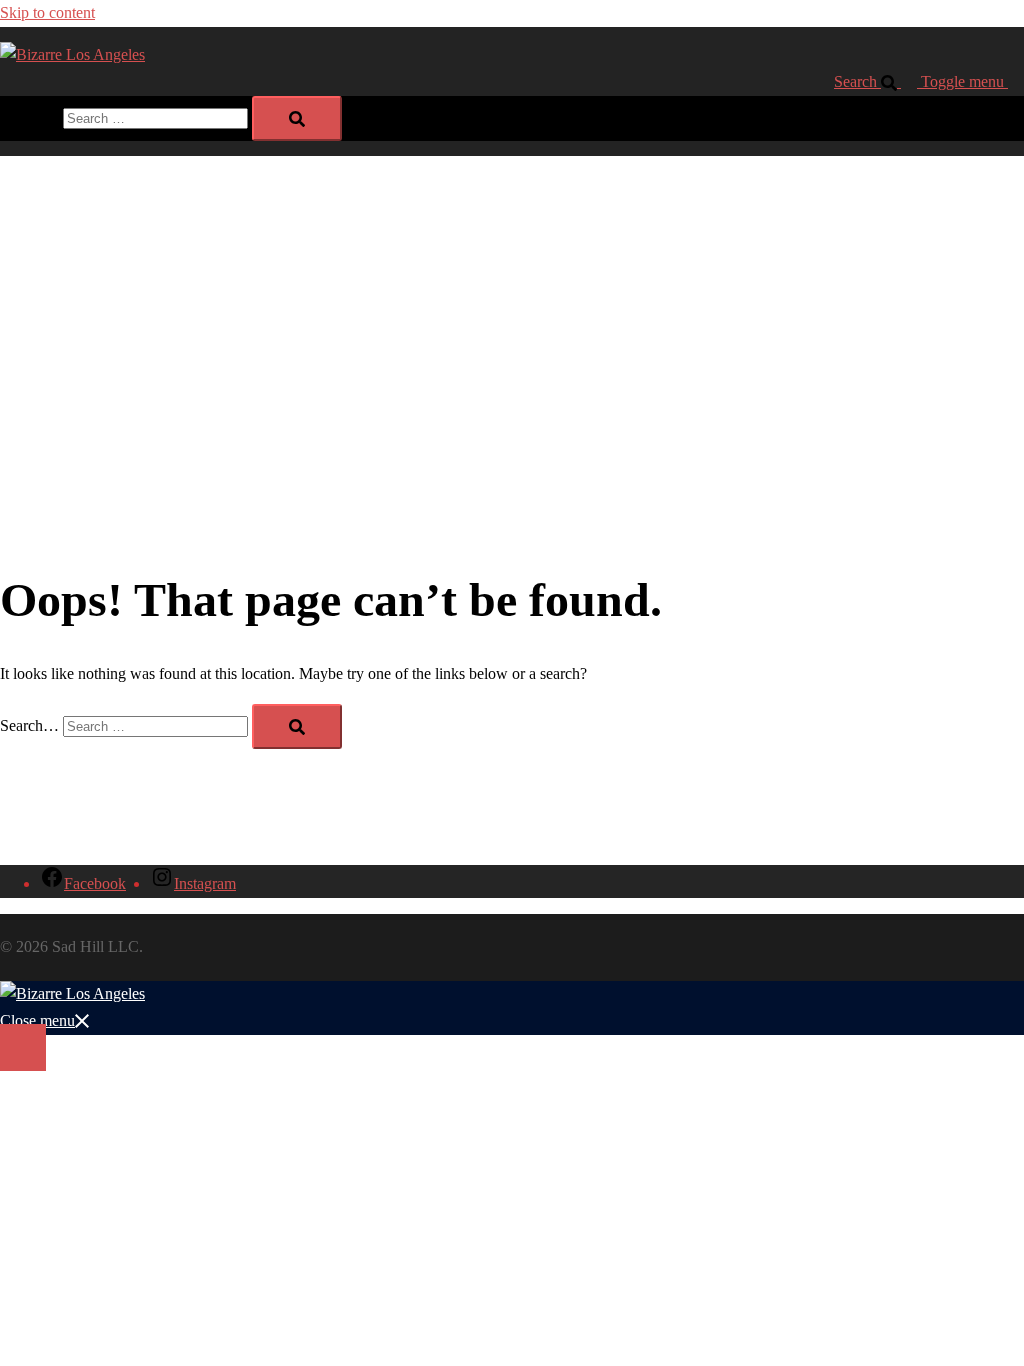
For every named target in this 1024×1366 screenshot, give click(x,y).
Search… (29, 117)
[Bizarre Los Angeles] (72, 54)
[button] (877, 81)
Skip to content (47, 12)
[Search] (297, 118)
